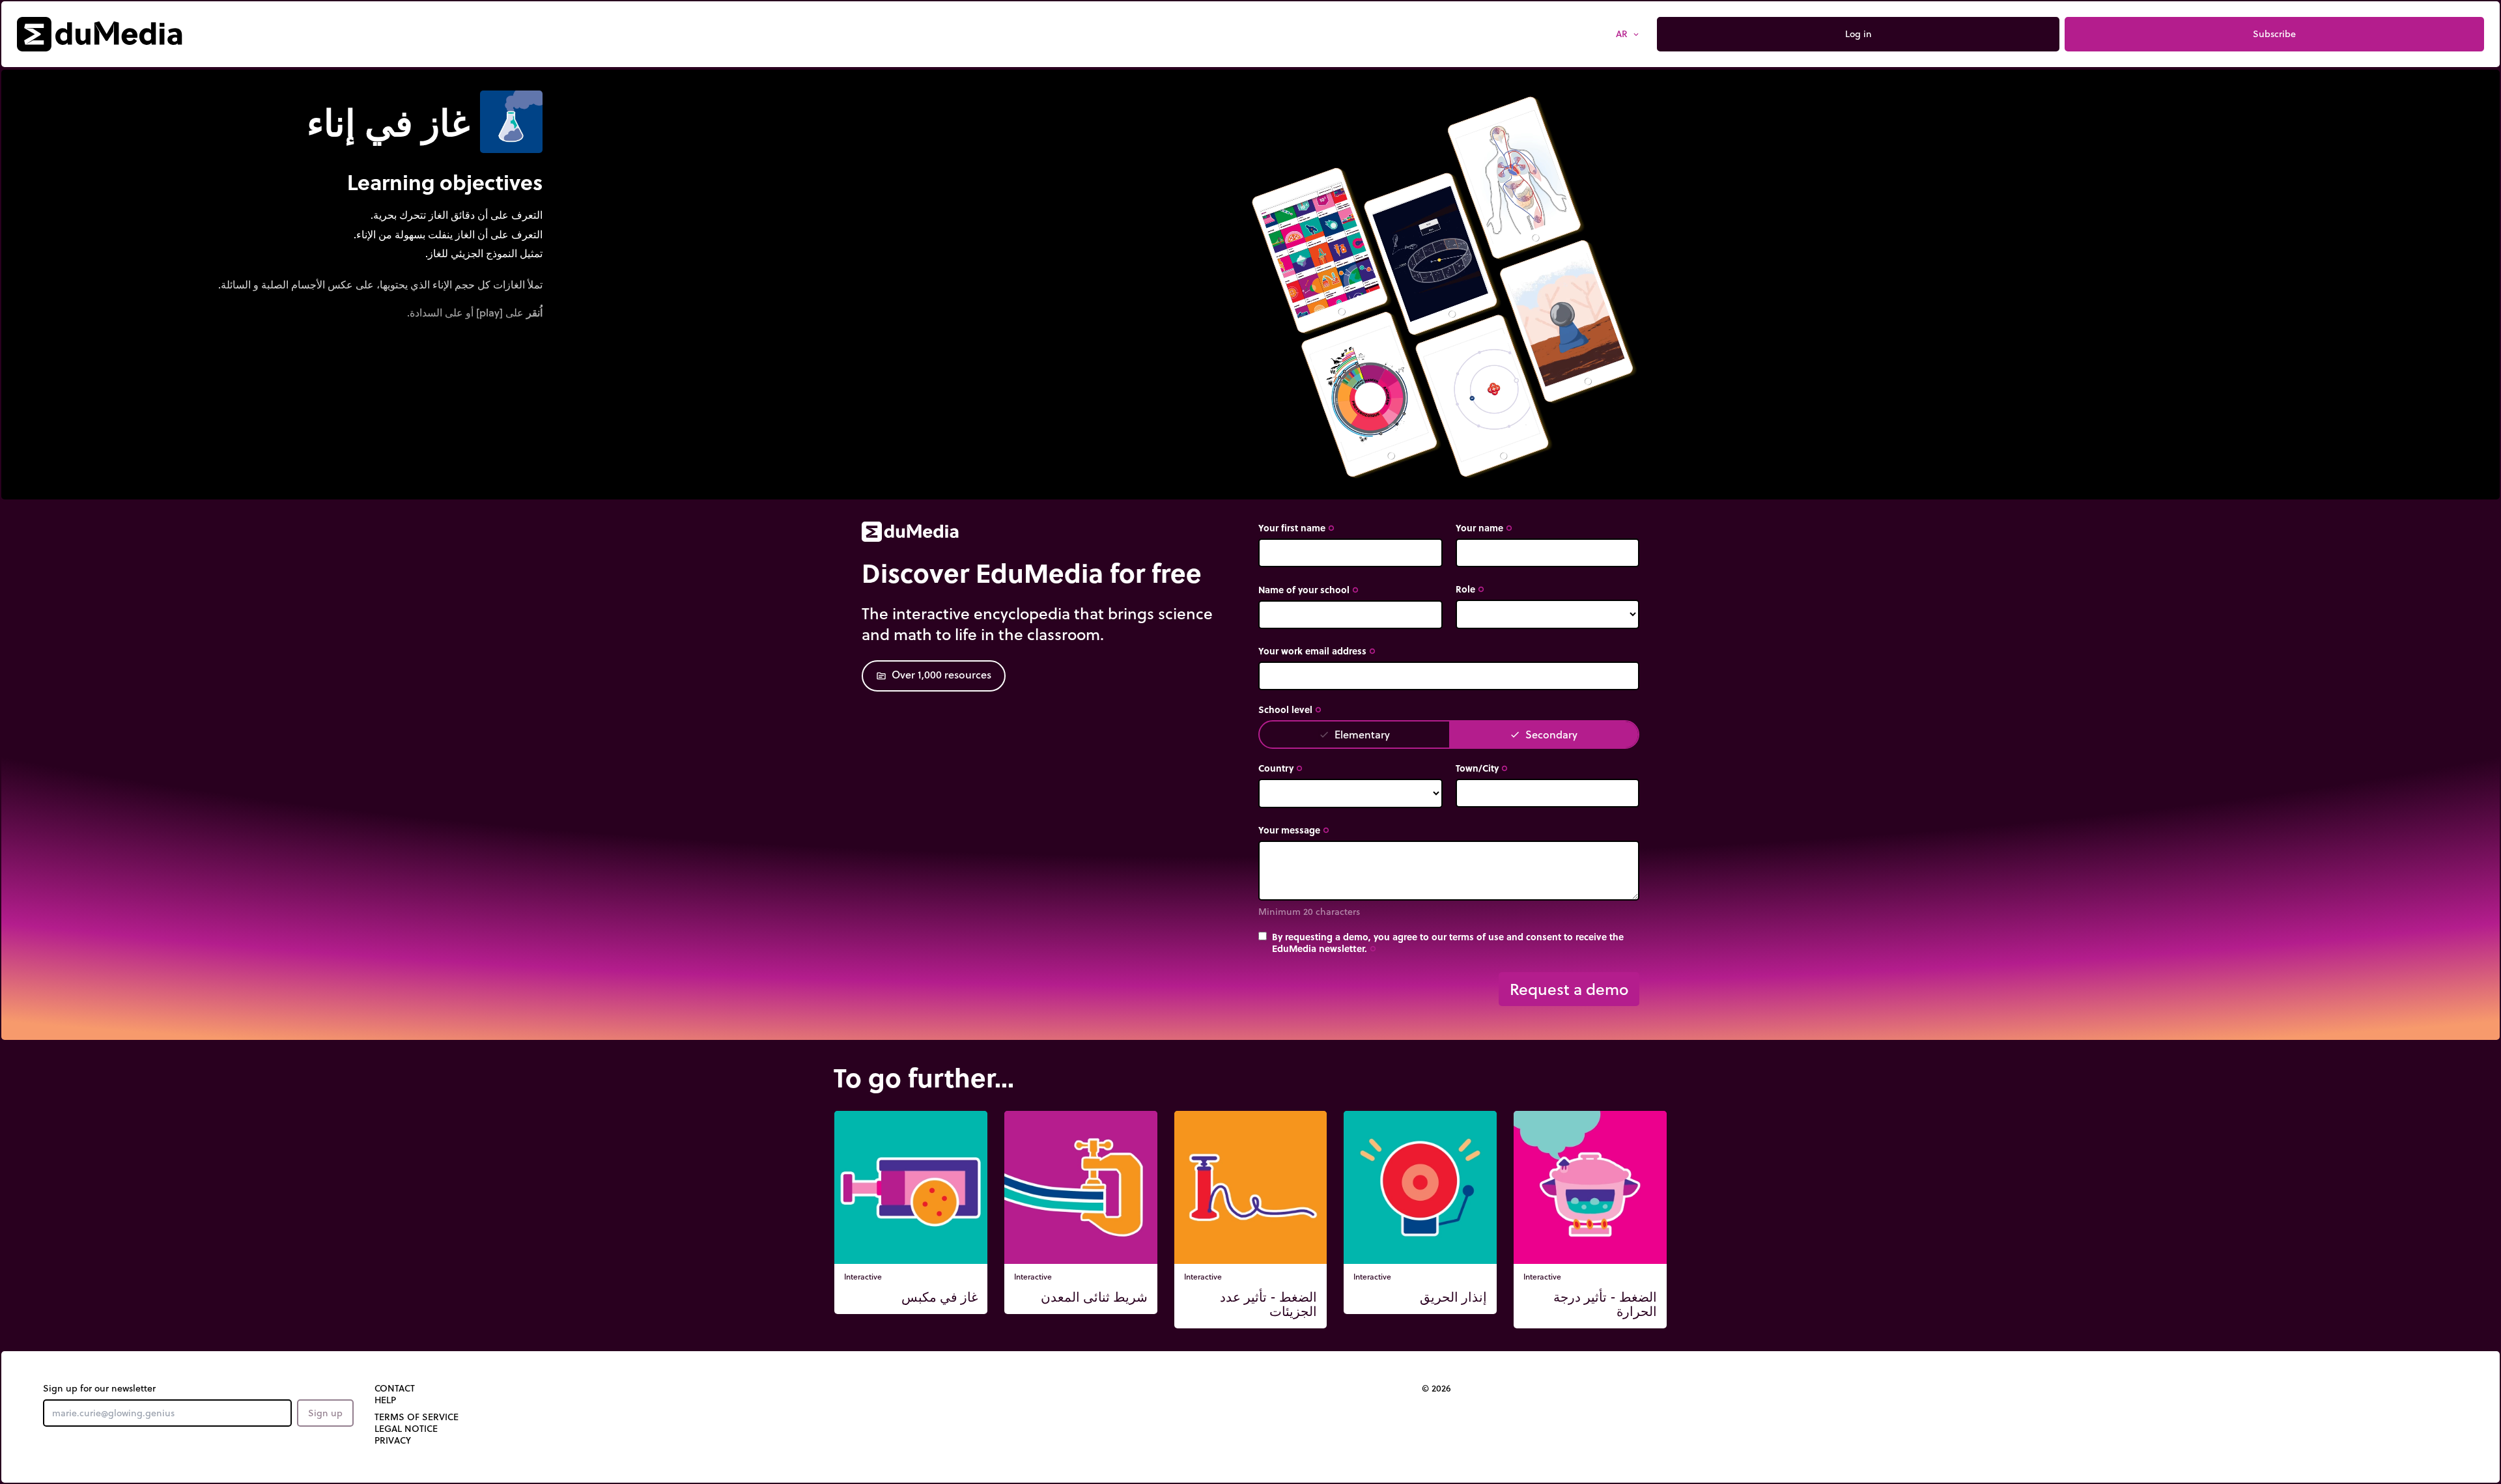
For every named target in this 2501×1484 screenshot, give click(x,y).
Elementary (1354, 734)
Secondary (1544, 734)
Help (385, 1400)
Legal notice (406, 1429)
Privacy (393, 1440)
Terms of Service (417, 1417)
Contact (395, 1388)
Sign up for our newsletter (99, 1388)
